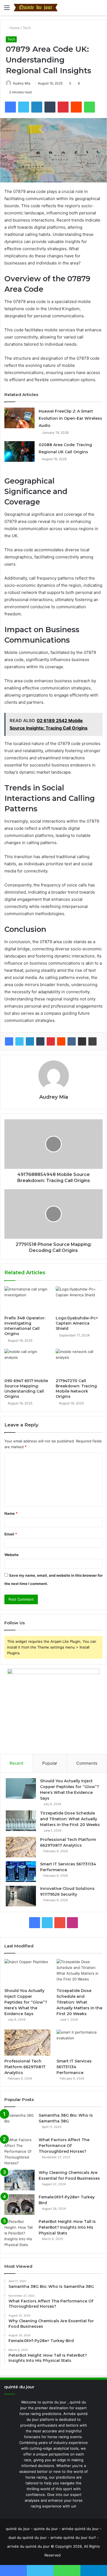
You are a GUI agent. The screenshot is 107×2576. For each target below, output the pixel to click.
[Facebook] (9, 1041)
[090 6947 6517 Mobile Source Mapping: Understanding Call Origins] (28, 1362)
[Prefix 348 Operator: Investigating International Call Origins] (28, 1300)
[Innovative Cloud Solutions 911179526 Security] (21, 1896)
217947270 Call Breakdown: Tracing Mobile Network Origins (76, 1389)
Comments (87, 1763)
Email (11, 1534)
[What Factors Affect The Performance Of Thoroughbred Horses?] (19, 2151)
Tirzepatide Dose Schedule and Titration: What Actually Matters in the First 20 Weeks (70, 1819)
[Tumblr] (40, 1041)
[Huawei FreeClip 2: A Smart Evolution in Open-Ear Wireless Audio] (19, 418)
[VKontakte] (72, 1041)
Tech (27, 28)
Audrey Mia (22, 83)
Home (14, 28)
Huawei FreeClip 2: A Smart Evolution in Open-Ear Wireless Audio (70, 418)
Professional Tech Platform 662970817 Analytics (25, 2067)
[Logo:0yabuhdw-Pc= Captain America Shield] (79, 1300)
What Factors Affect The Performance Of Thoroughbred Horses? (64, 2146)
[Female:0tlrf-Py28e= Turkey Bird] (19, 2205)
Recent (16, 1763)
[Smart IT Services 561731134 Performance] (21, 1872)
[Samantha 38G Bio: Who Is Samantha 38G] (19, 2123)
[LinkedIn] (30, 1041)
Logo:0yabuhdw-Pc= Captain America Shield (77, 1323)
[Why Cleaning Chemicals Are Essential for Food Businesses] (19, 2180)
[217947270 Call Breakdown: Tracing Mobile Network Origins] (79, 1362)
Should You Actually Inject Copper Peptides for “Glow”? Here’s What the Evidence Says (26, 2002)
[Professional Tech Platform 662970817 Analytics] (21, 1847)
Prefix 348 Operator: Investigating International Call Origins (25, 1326)
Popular (50, 1763)
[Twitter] (19, 1041)
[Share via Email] (82, 1041)
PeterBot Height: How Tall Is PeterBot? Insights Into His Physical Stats (67, 2227)
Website (12, 1555)
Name (11, 1513)
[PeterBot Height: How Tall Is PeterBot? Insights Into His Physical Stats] (19, 2233)
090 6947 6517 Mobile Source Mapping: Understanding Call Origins (26, 1389)
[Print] (92, 1041)
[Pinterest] (51, 1041)
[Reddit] (61, 1041)
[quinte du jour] (36, 8)
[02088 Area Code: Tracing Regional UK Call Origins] (19, 451)
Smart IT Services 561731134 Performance (74, 2067)
